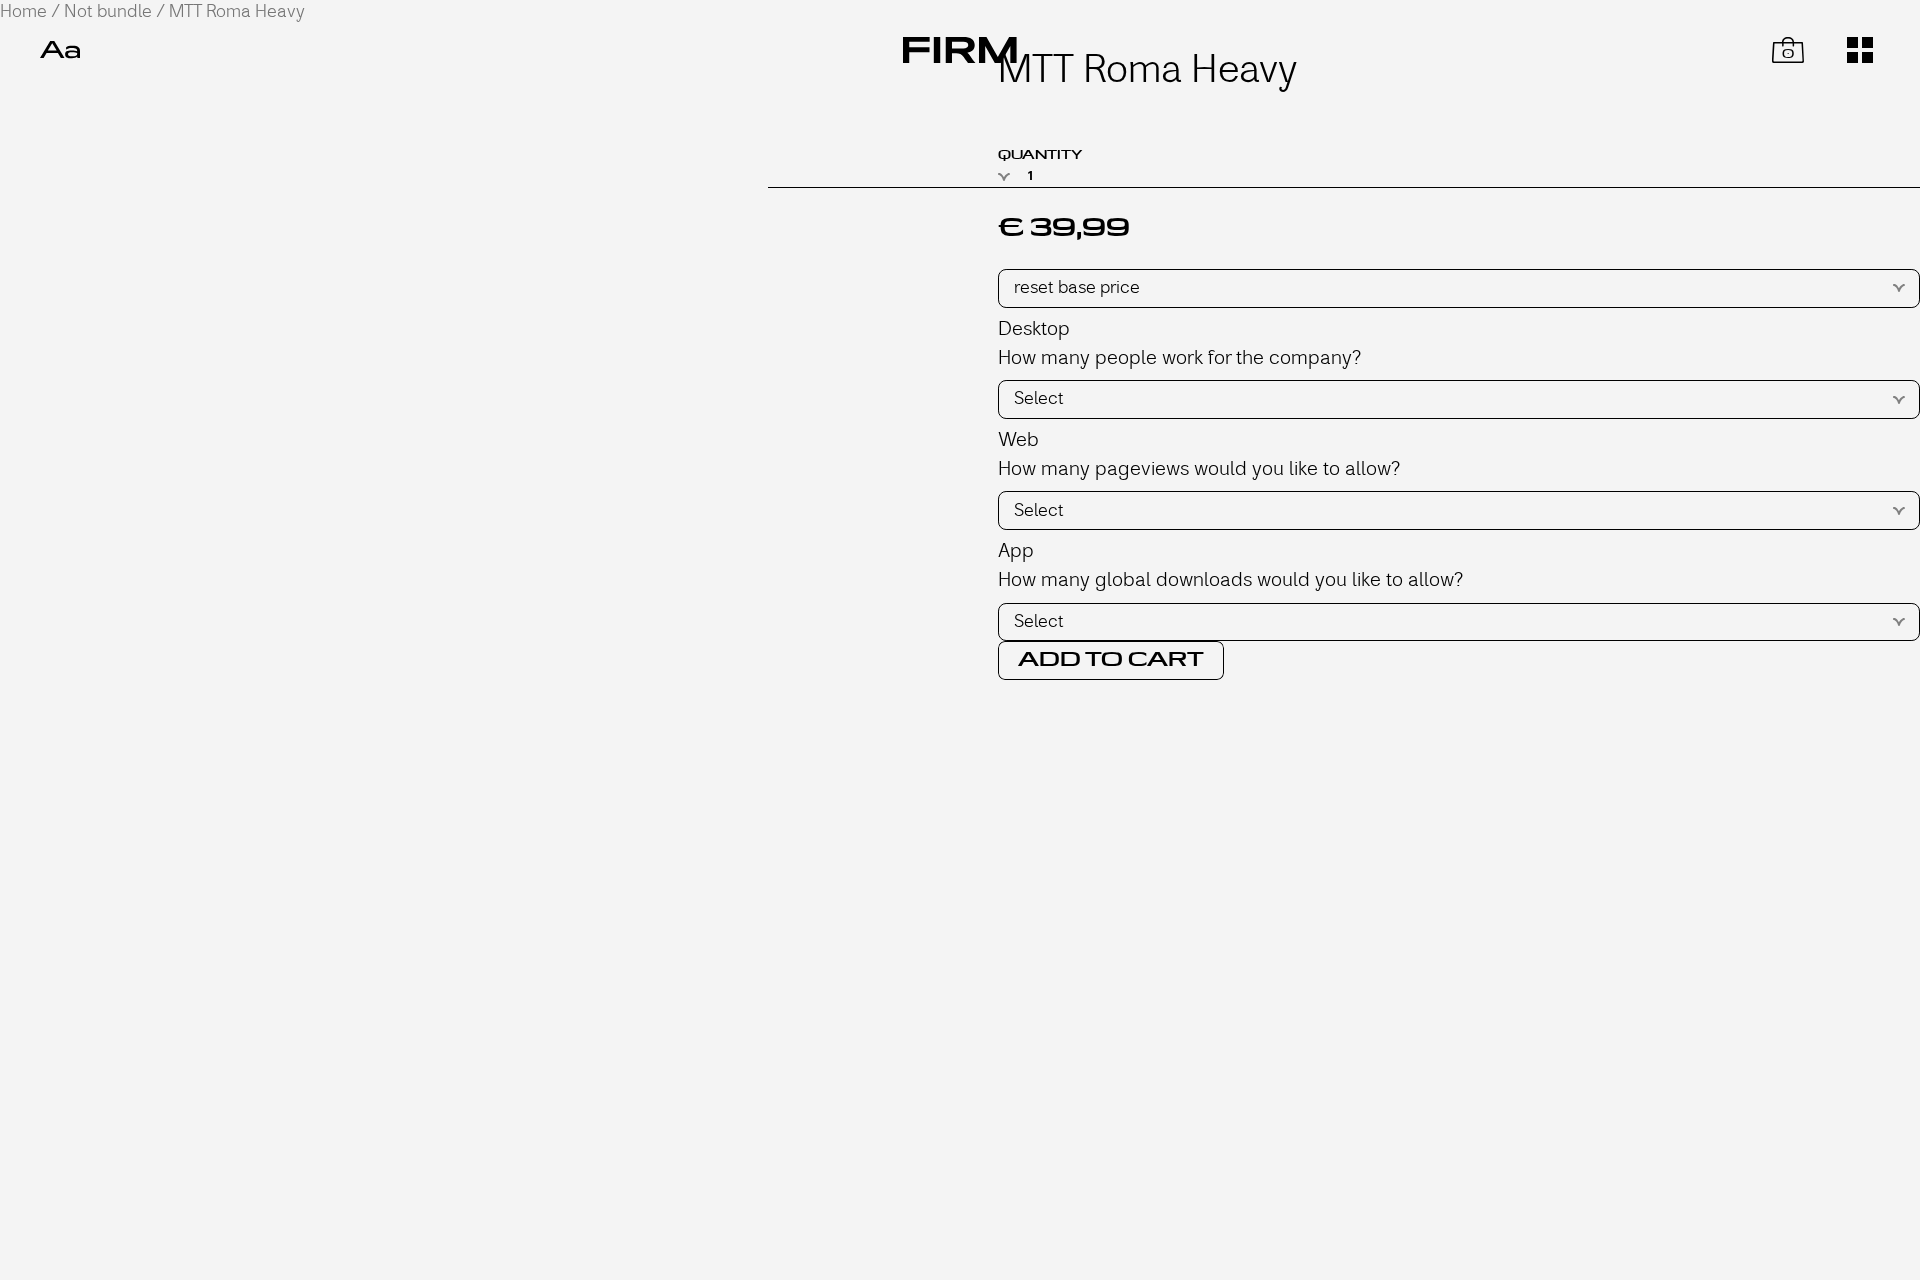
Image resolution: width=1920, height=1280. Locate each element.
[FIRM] (960, 50)
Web (1018, 439)
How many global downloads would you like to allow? (1230, 579)
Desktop (1034, 328)
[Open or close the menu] (1860, 50)
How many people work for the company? (1179, 357)
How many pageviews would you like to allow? (1199, 468)
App (1016, 550)
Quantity (1040, 155)
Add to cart (1111, 660)
